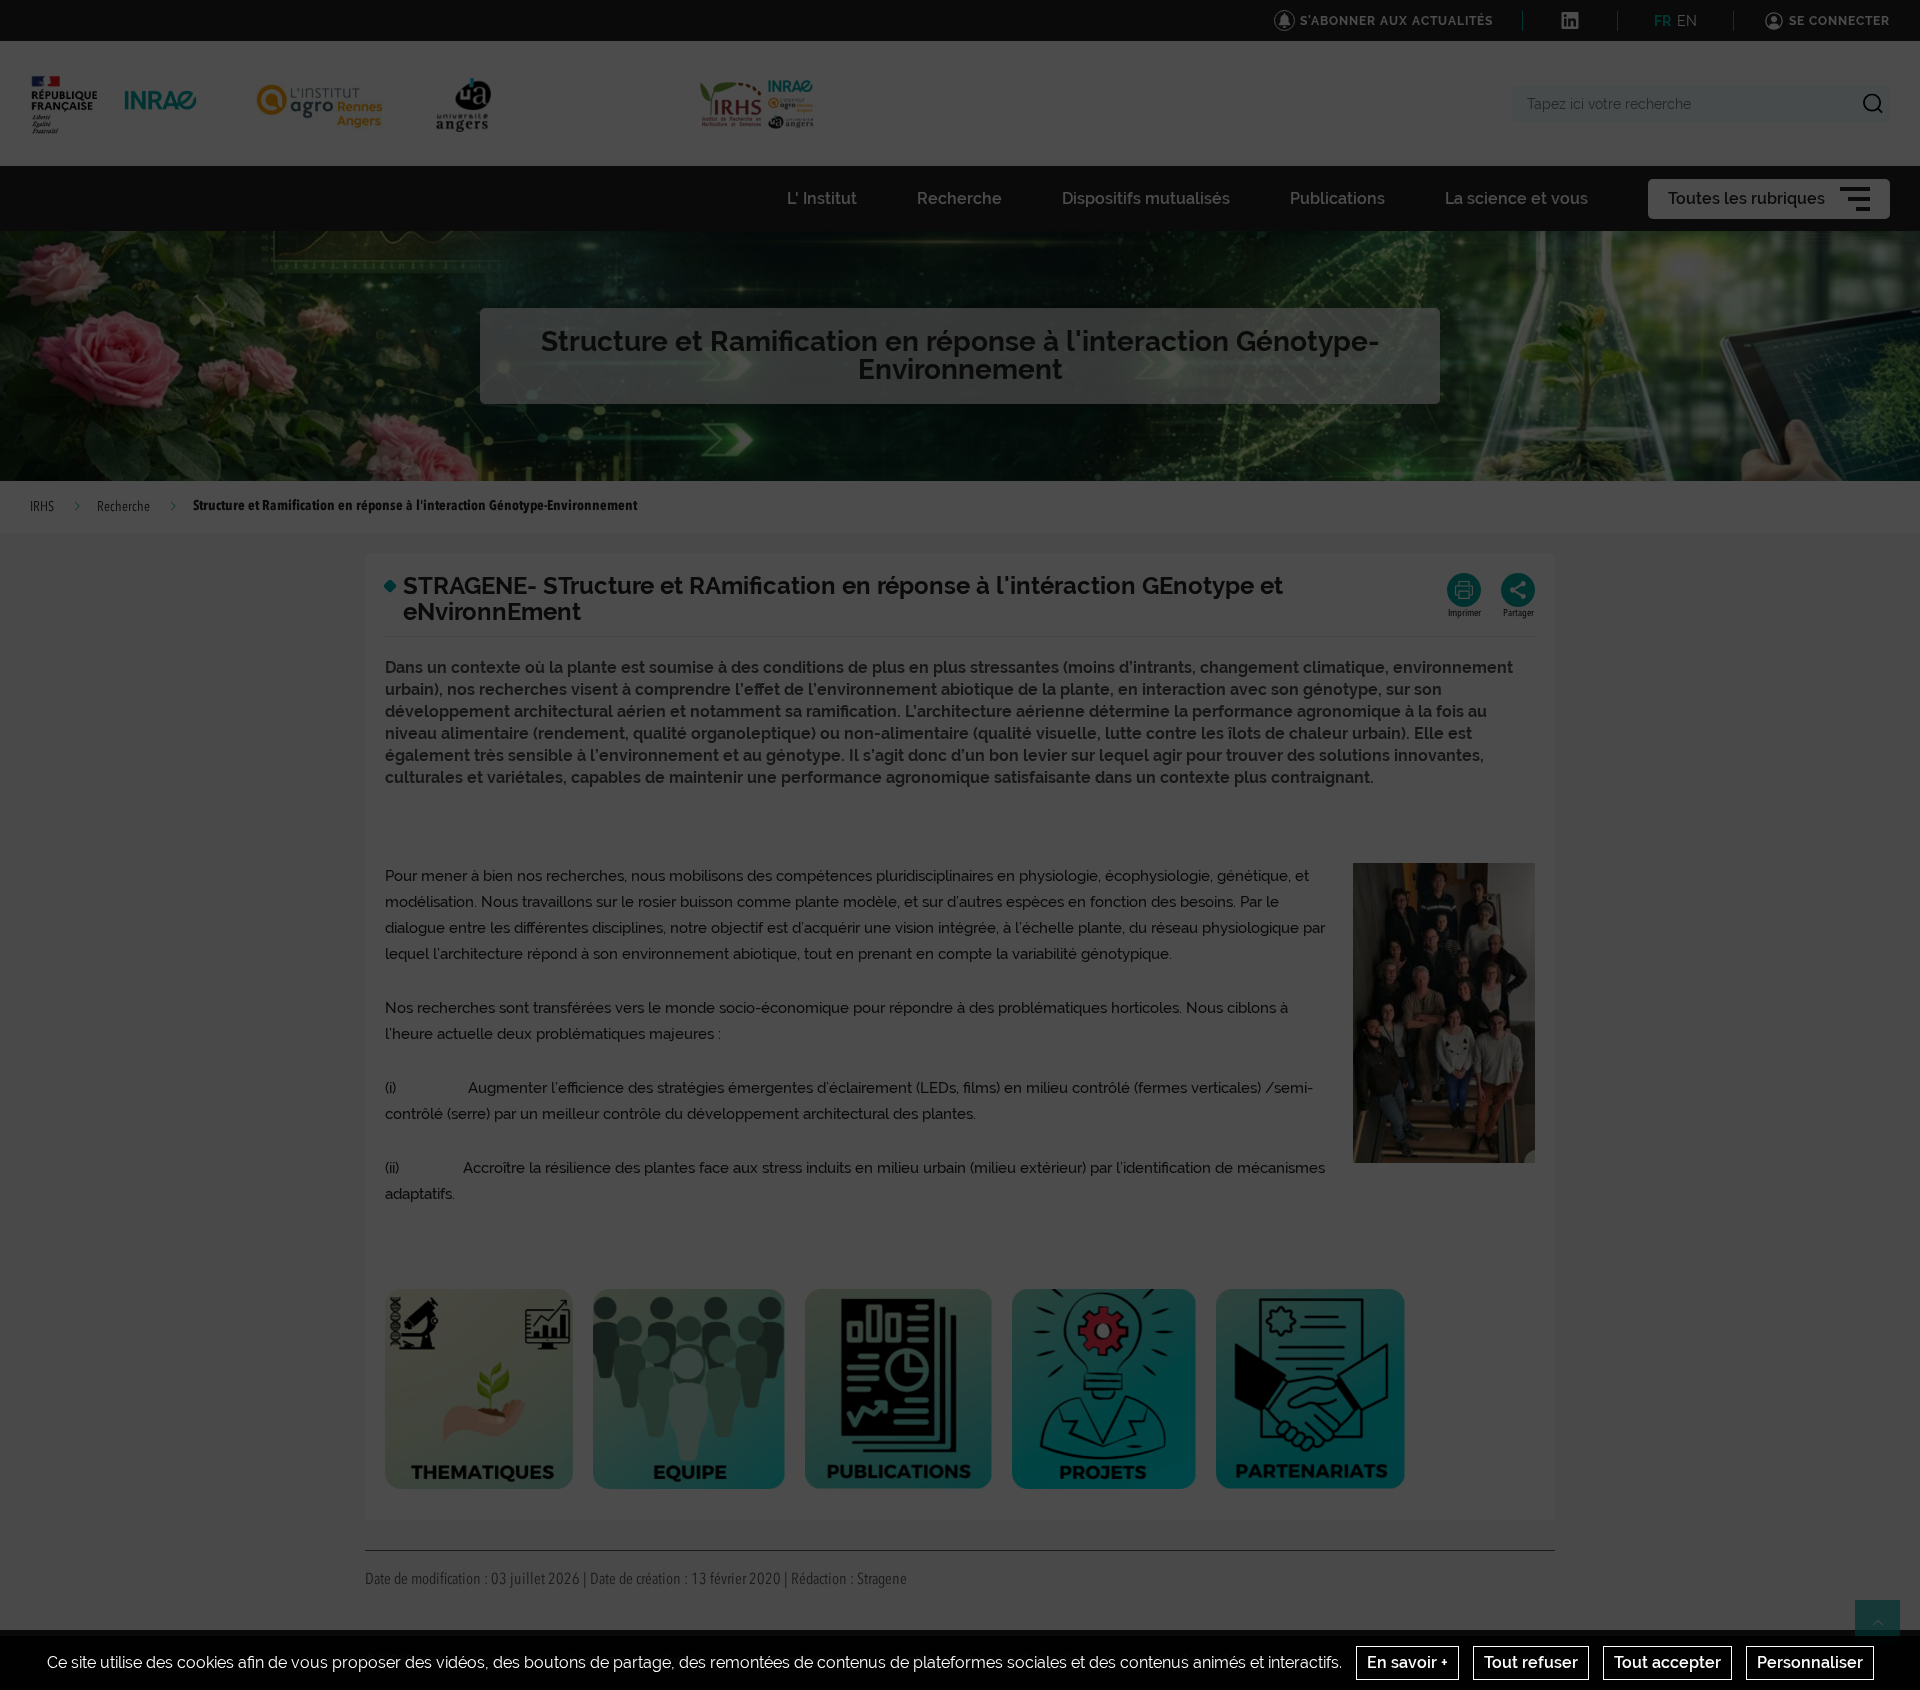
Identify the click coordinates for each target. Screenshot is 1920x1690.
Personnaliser (1810, 1662)
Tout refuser (1531, 1662)
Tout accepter (1667, 1662)
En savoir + (1407, 1662)
